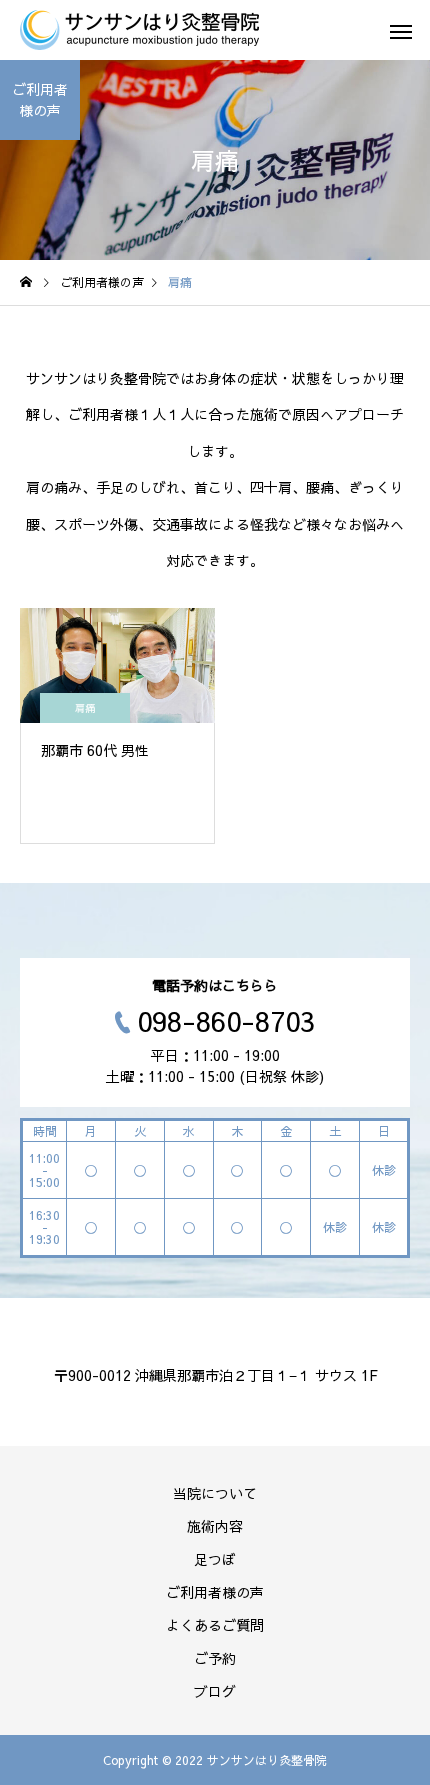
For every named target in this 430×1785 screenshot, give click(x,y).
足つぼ (215, 1559)
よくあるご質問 (215, 1625)
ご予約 (215, 1658)
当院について (215, 1493)
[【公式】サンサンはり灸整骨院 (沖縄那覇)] (139, 30)
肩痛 (85, 708)
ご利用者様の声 (215, 1592)
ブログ (215, 1691)
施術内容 (215, 1526)
